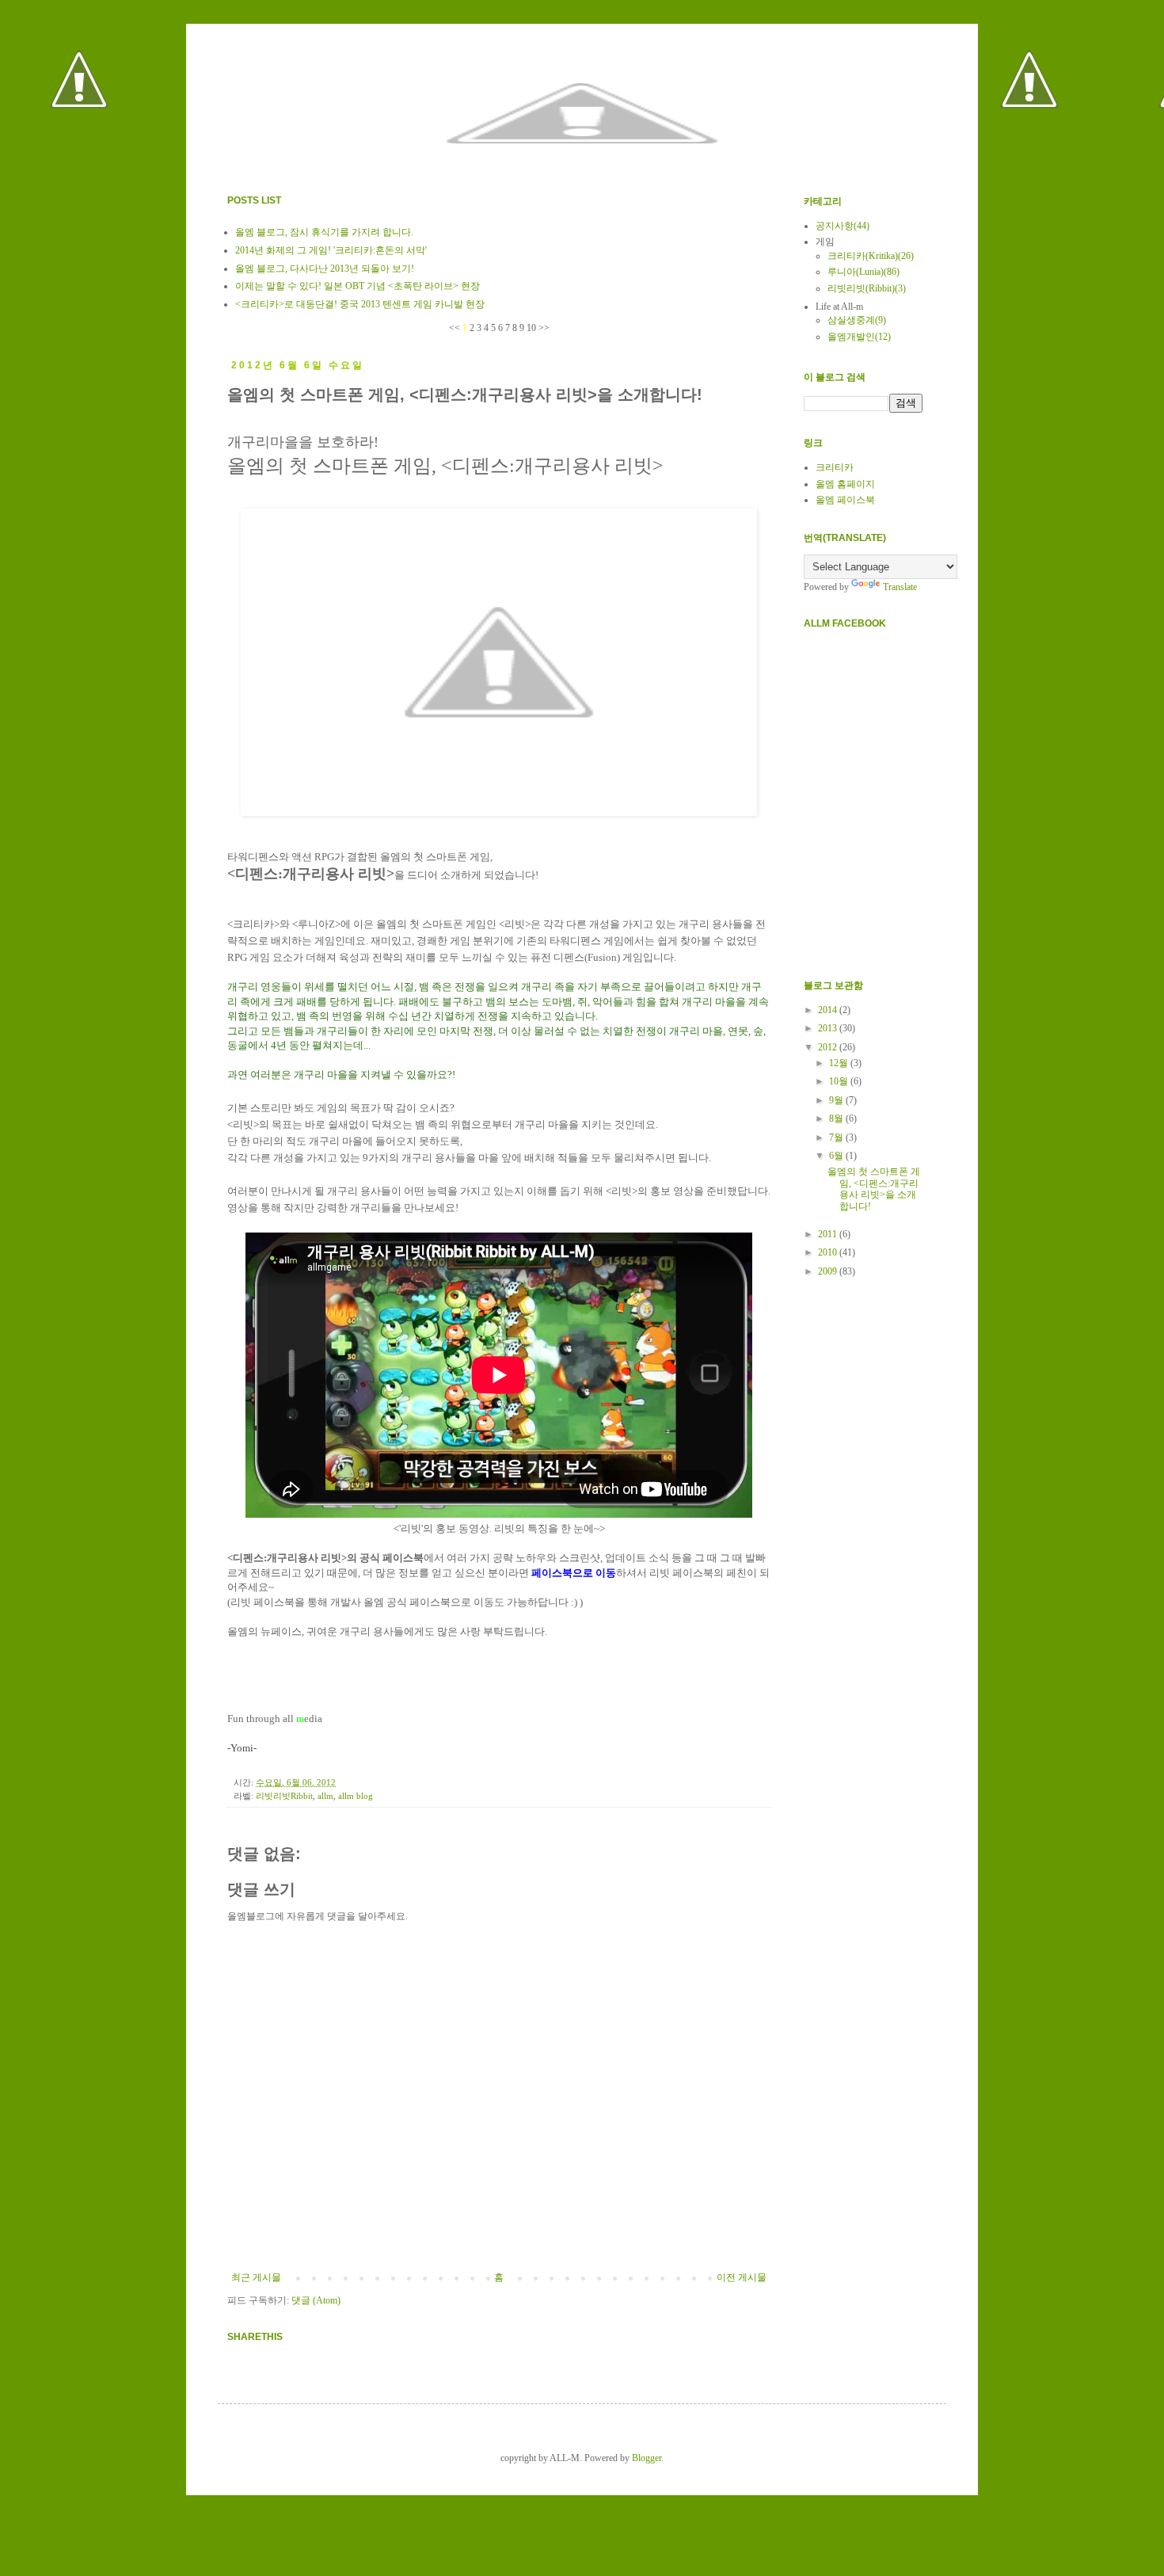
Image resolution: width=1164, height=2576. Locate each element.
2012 (829, 1047)
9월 (837, 1100)
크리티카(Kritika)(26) (871, 256)
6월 (837, 1156)
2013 (829, 1028)
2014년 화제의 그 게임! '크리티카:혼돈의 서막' (331, 250)
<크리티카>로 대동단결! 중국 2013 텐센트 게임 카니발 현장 (360, 304)
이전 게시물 (742, 2277)
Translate (900, 587)
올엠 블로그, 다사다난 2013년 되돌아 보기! (325, 269)
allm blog (356, 1796)
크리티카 (835, 467)
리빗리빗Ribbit (284, 1796)
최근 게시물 (256, 2277)
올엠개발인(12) (859, 337)
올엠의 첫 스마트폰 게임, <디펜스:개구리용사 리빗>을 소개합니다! (874, 1189)
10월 (840, 1081)
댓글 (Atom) (316, 2300)
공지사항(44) (843, 226)
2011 (829, 1234)
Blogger (647, 2458)
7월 (837, 1137)
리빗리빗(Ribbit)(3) (867, 288)
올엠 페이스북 (845, 500)
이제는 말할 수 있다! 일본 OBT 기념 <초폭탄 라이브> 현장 (358, 286)
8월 (837, 1118)
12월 (840, 1063)
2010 (829, 1252)
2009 (829, 1271)
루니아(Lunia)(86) (863, 272)
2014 (829, 1010)
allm (325, 1796)
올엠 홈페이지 (845, 484)
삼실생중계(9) (857, 320)
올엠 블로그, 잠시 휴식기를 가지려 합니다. (324, 232)
